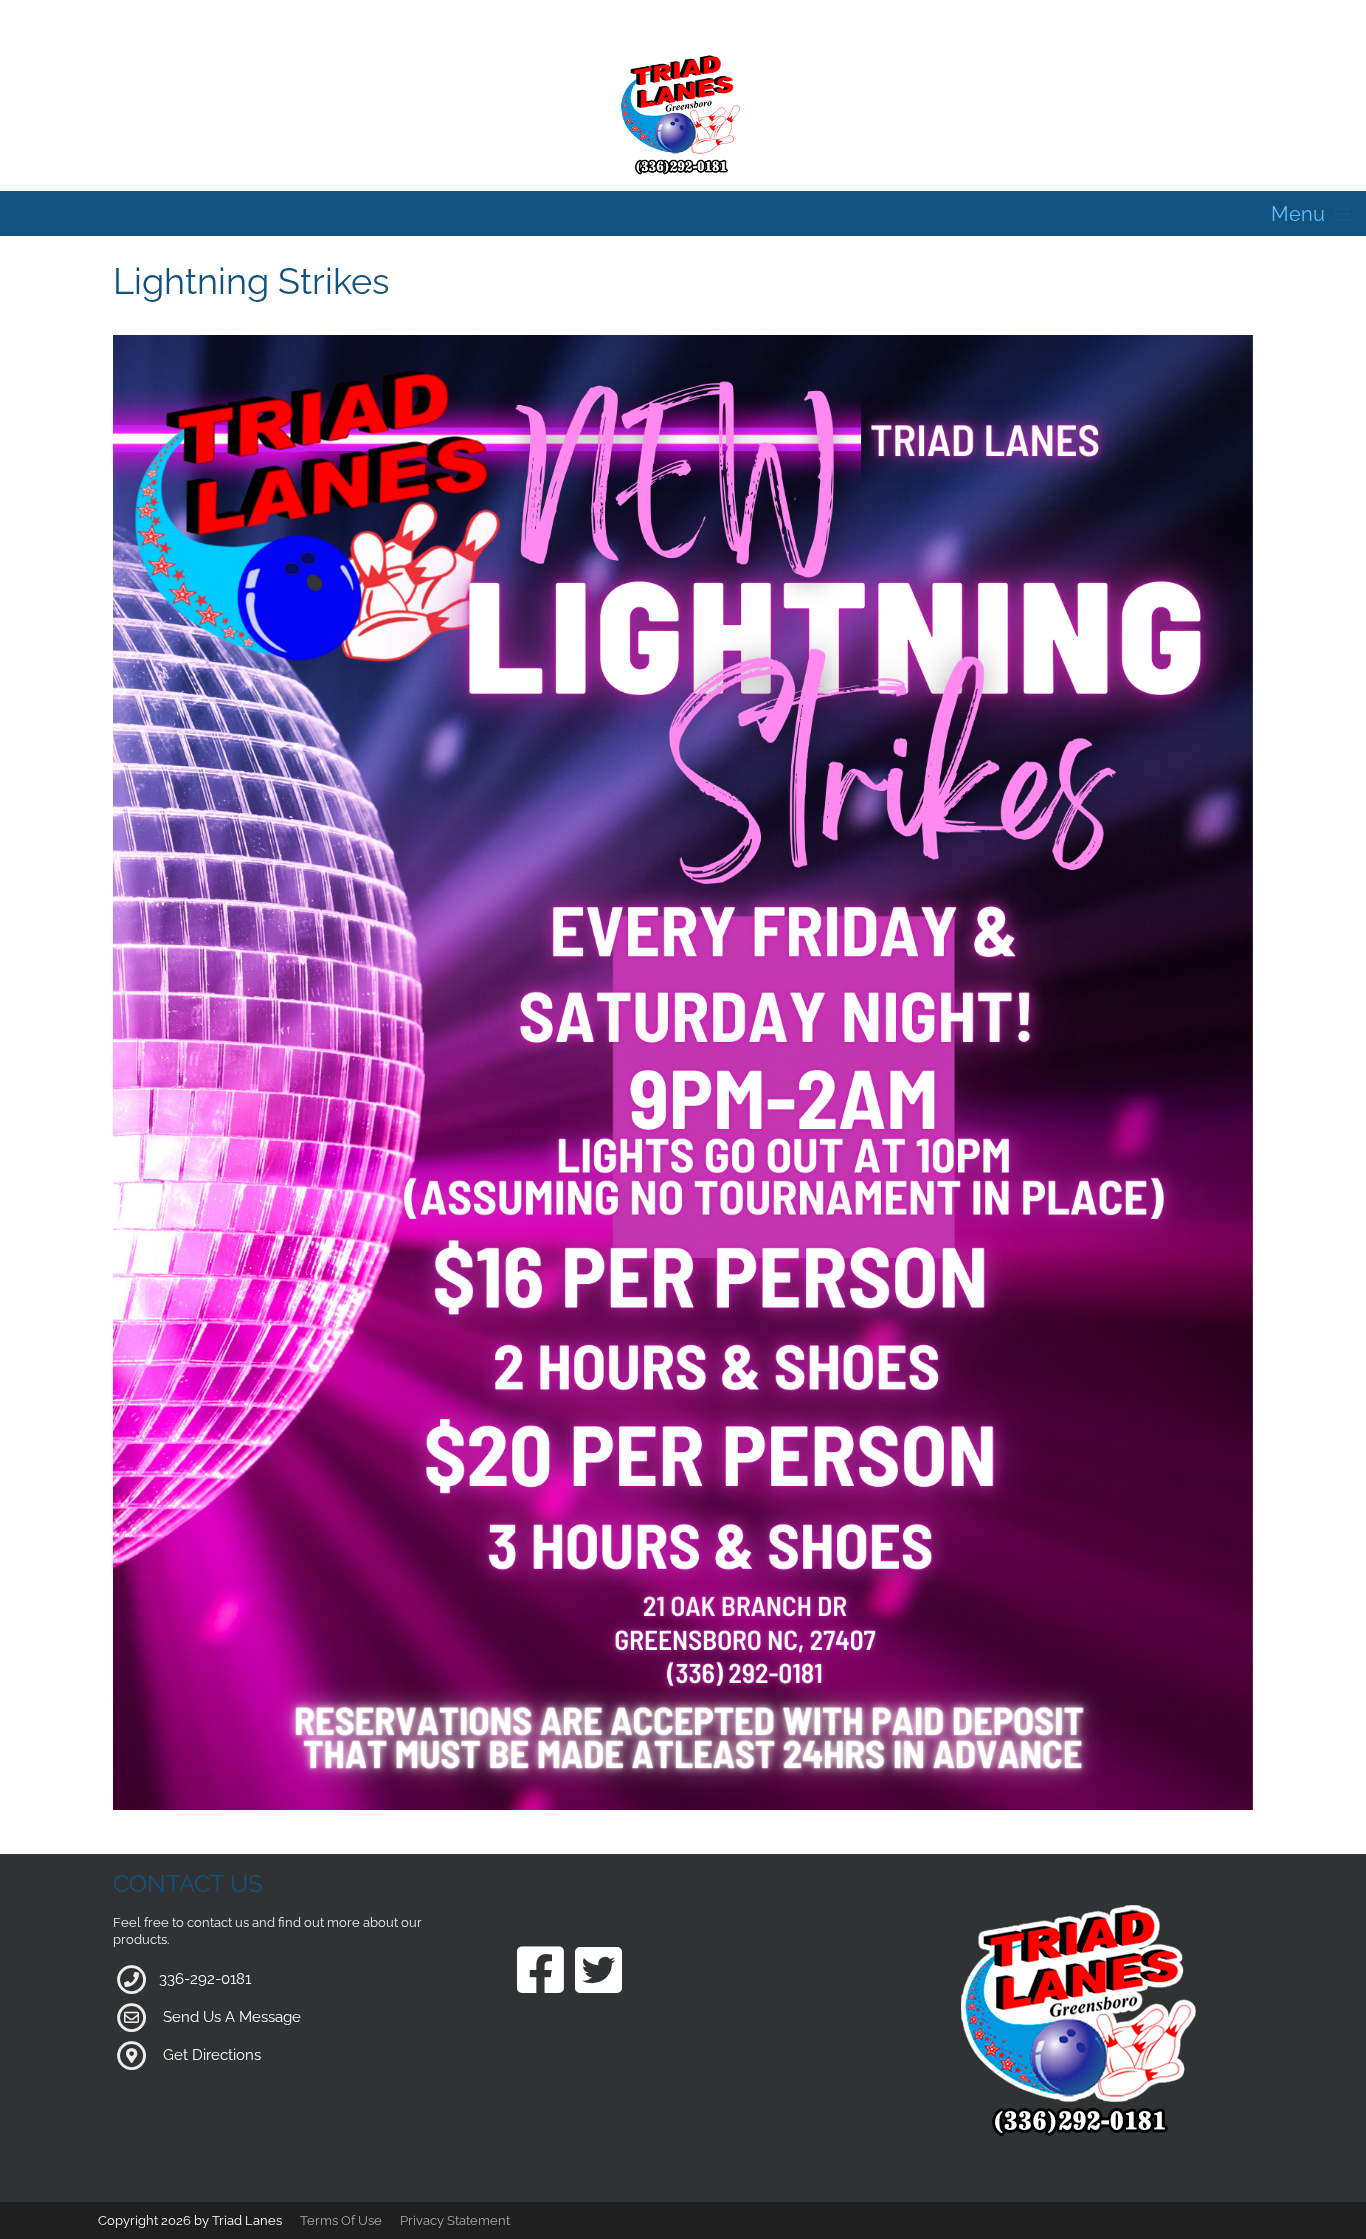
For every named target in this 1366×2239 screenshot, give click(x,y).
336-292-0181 (205, 1979)
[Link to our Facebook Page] (540, 1972)
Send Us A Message (232, 2017)
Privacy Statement (455, 2220)
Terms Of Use (341, 2220)
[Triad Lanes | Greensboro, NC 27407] (683, 113)
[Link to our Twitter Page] (598, 1972)
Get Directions (212, 2055)
